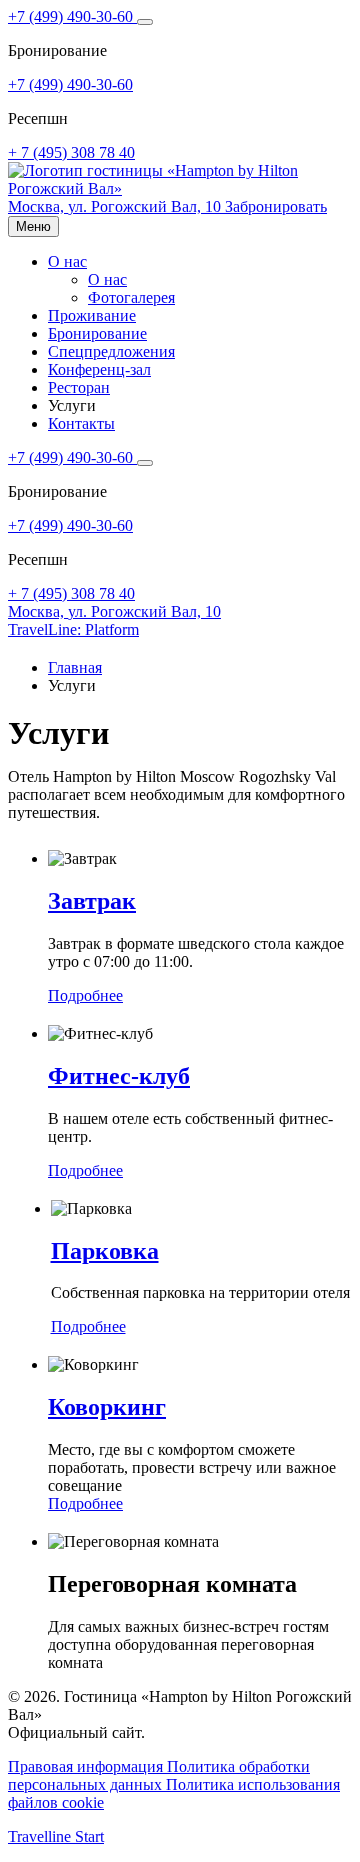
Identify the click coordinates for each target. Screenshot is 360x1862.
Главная (75, 667)
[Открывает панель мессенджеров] (145, 22)
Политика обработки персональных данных (159, 1775)
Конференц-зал (99, 369)
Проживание (92, 315)
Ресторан (79, 387)
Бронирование (97, 333)
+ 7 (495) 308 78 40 (71, 152)
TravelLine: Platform (73, 629)
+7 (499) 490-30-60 (72, 16)
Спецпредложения (111, 351)
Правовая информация (87, 1766)
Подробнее (85, 995)
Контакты (81, 423)
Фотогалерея (131, 297)
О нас (67, 261)
